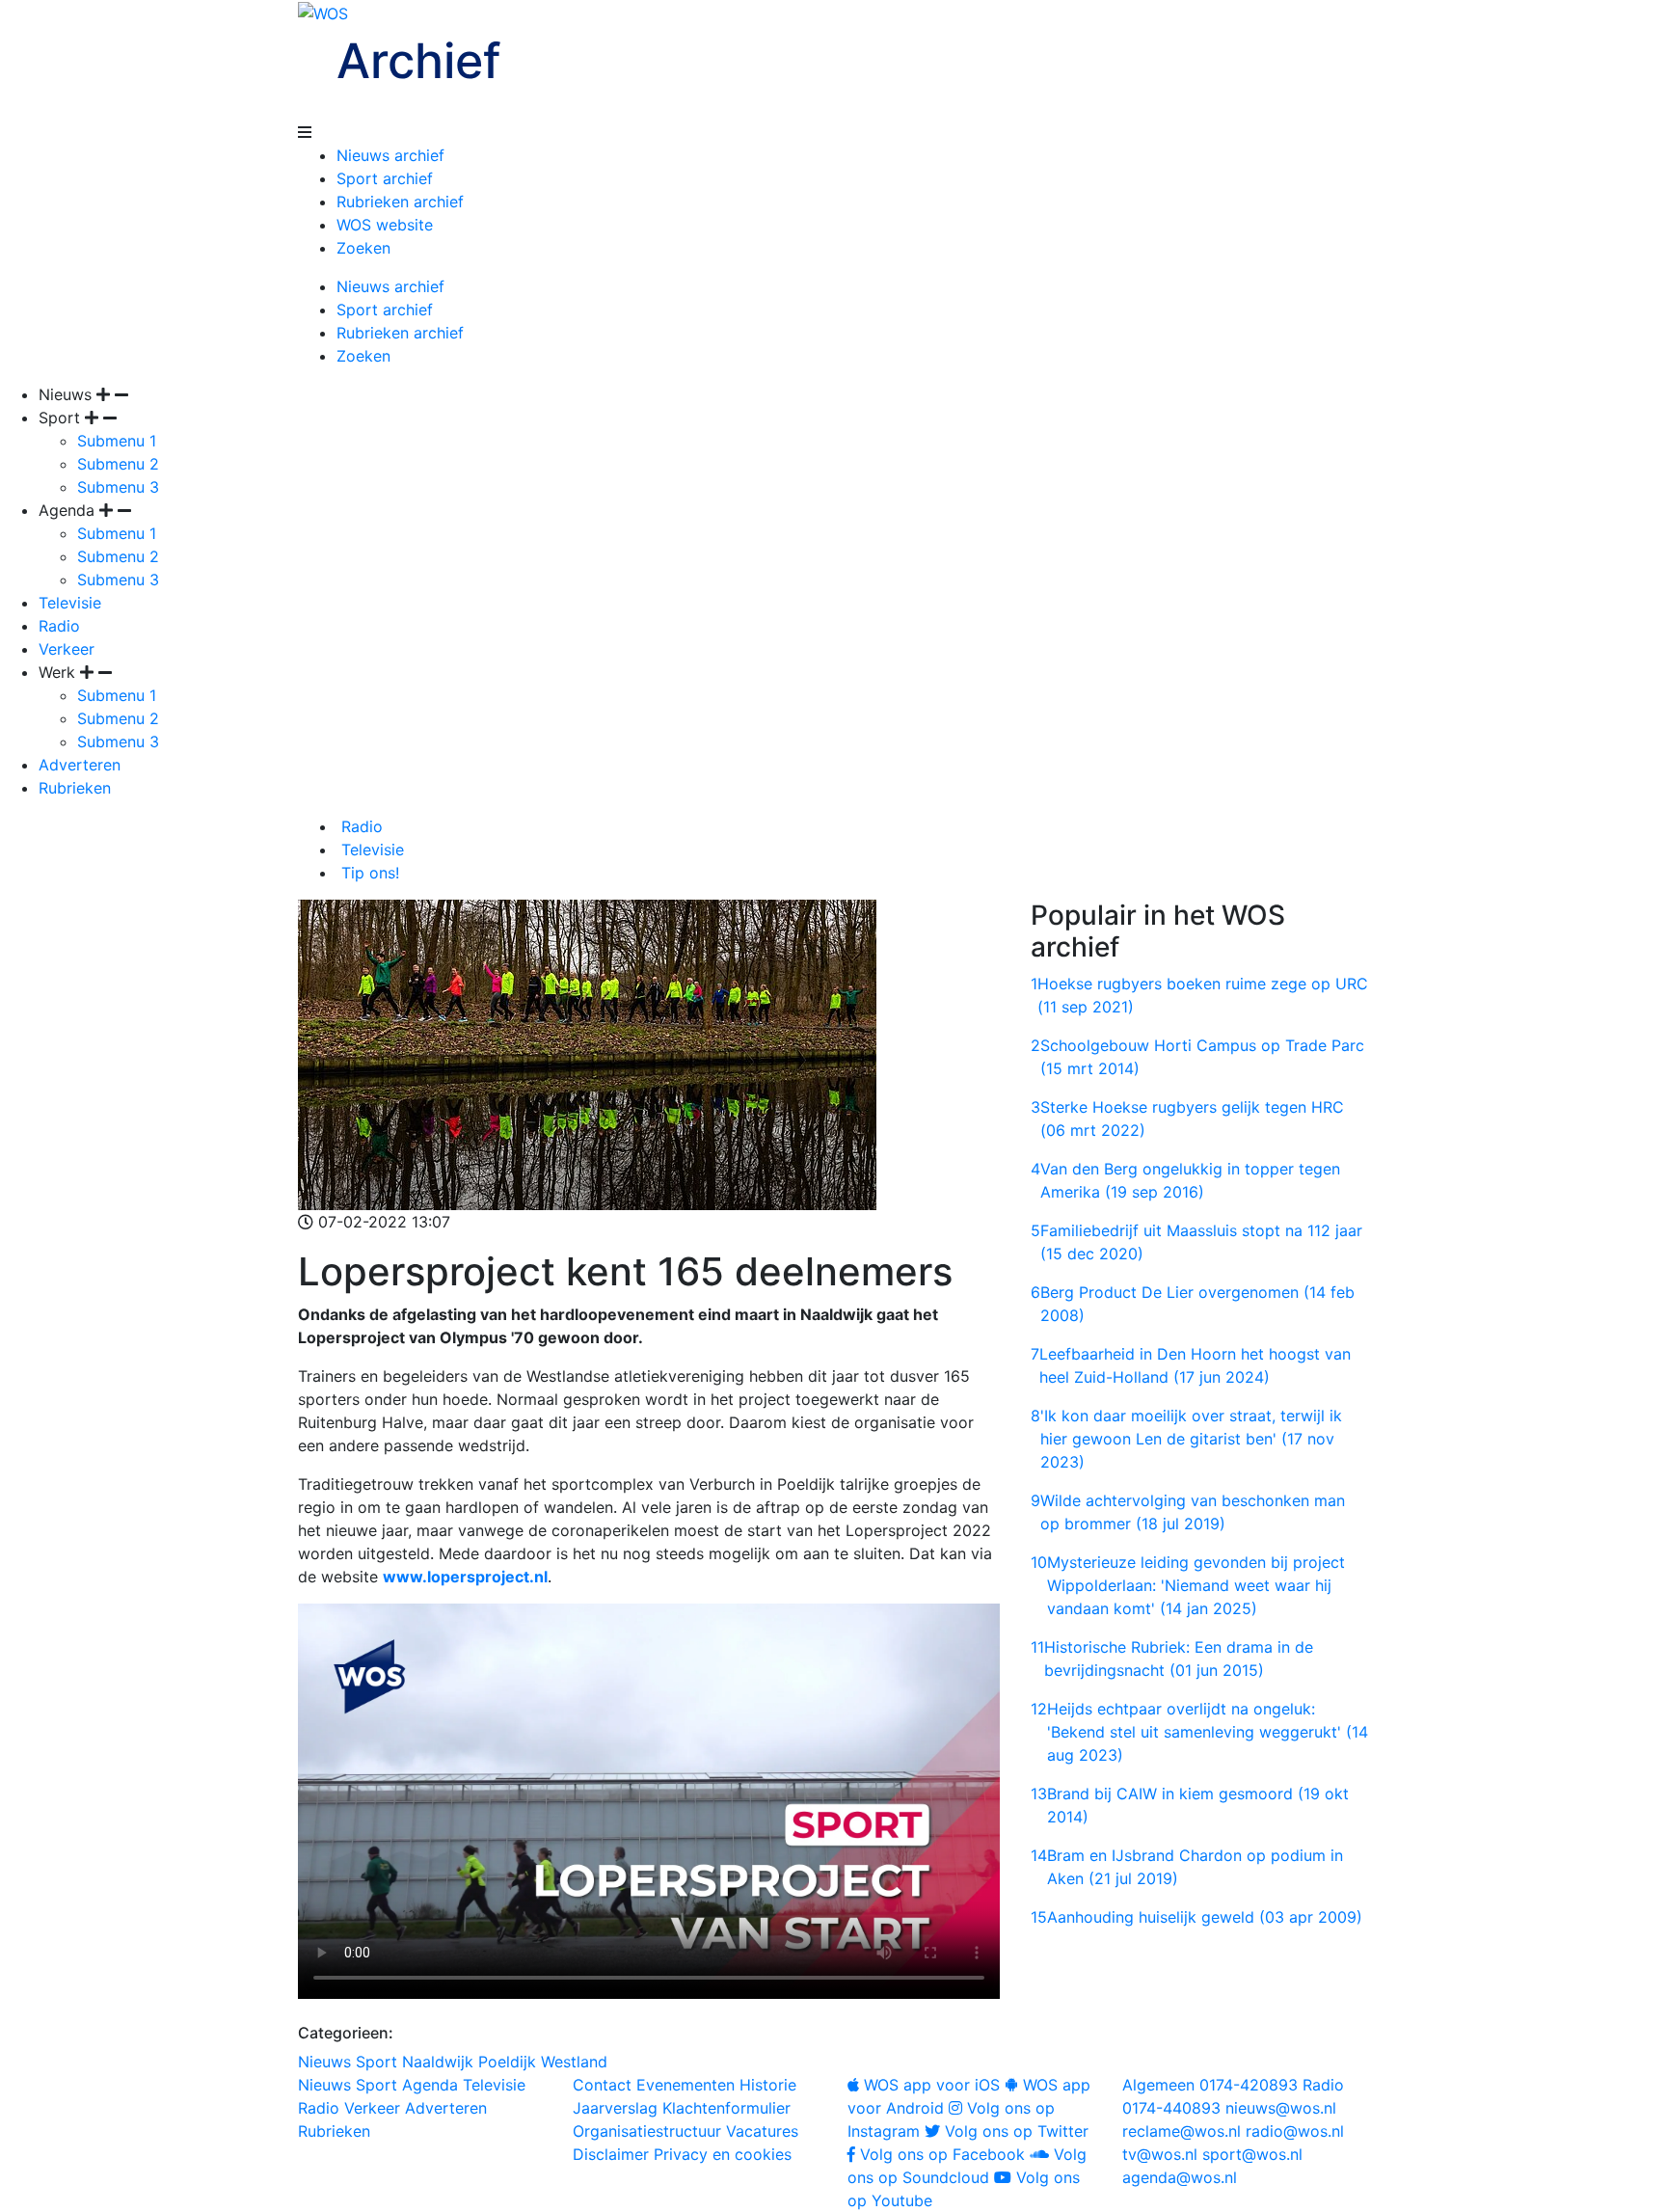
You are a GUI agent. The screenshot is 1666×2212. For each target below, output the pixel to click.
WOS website (385, 225)
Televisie (70, 603)
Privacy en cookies (723, 2154)
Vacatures (762, 2131)
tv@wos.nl (1160, 2154)
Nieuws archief (390, 155)
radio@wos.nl (1295, 2131)
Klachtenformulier (726, 2108)
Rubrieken (75, 788)
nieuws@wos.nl (1281, 2108)
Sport (376, 2062)
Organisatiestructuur (647, 2131)
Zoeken (363, 248)
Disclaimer (611, 2154)
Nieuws (324, 2062)
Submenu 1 (117, 441)
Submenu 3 (118, 487)
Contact (602, 2085)
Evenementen (685, 2085)
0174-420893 (1210, 2085)
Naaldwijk (438, 2062)
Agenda (430, 2085)
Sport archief (385, 178)
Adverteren (80, 765)
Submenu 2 (118, 464)
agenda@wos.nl (1180, 2177)
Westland (574, 2062)
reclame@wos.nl (1182, 2131)
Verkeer (67, 649)
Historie (768, 2085)
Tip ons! (368, 873)
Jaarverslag (615, 2108)
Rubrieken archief (400, 202)
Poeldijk (507, 2062)
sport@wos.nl (1252, 2154)
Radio (59, 626)
